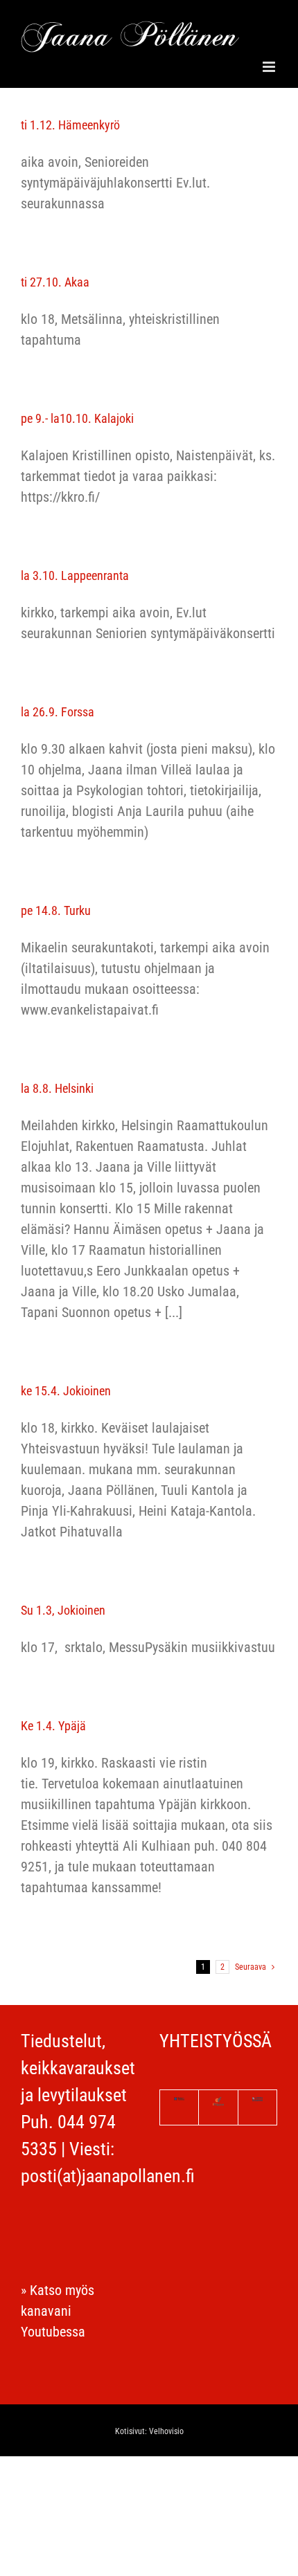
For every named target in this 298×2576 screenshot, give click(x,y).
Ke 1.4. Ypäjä (53, 1726)
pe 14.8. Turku (56, 910)
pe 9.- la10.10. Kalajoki (77, 418)
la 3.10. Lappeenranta (75, 575)
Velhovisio (166, 2431)
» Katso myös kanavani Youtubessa (58, 2311)
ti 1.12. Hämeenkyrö (70, 125)
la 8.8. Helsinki (57, 1088)
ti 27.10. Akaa (55, 282)
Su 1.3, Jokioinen (63, 1610)
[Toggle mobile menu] (270, 67)
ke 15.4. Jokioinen (66, 1391)
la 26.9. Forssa (58, 712)
